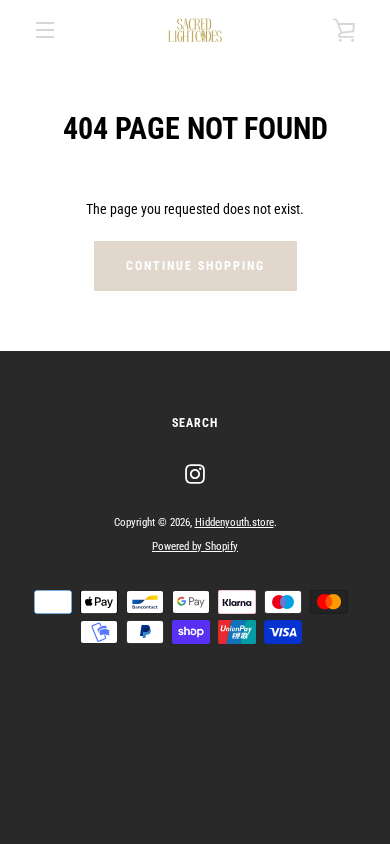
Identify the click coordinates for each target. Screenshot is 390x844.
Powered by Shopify (195, 546)
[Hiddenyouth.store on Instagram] (195, 473)
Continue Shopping (195, 266)
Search (195, 423)
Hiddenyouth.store (234, 522)
